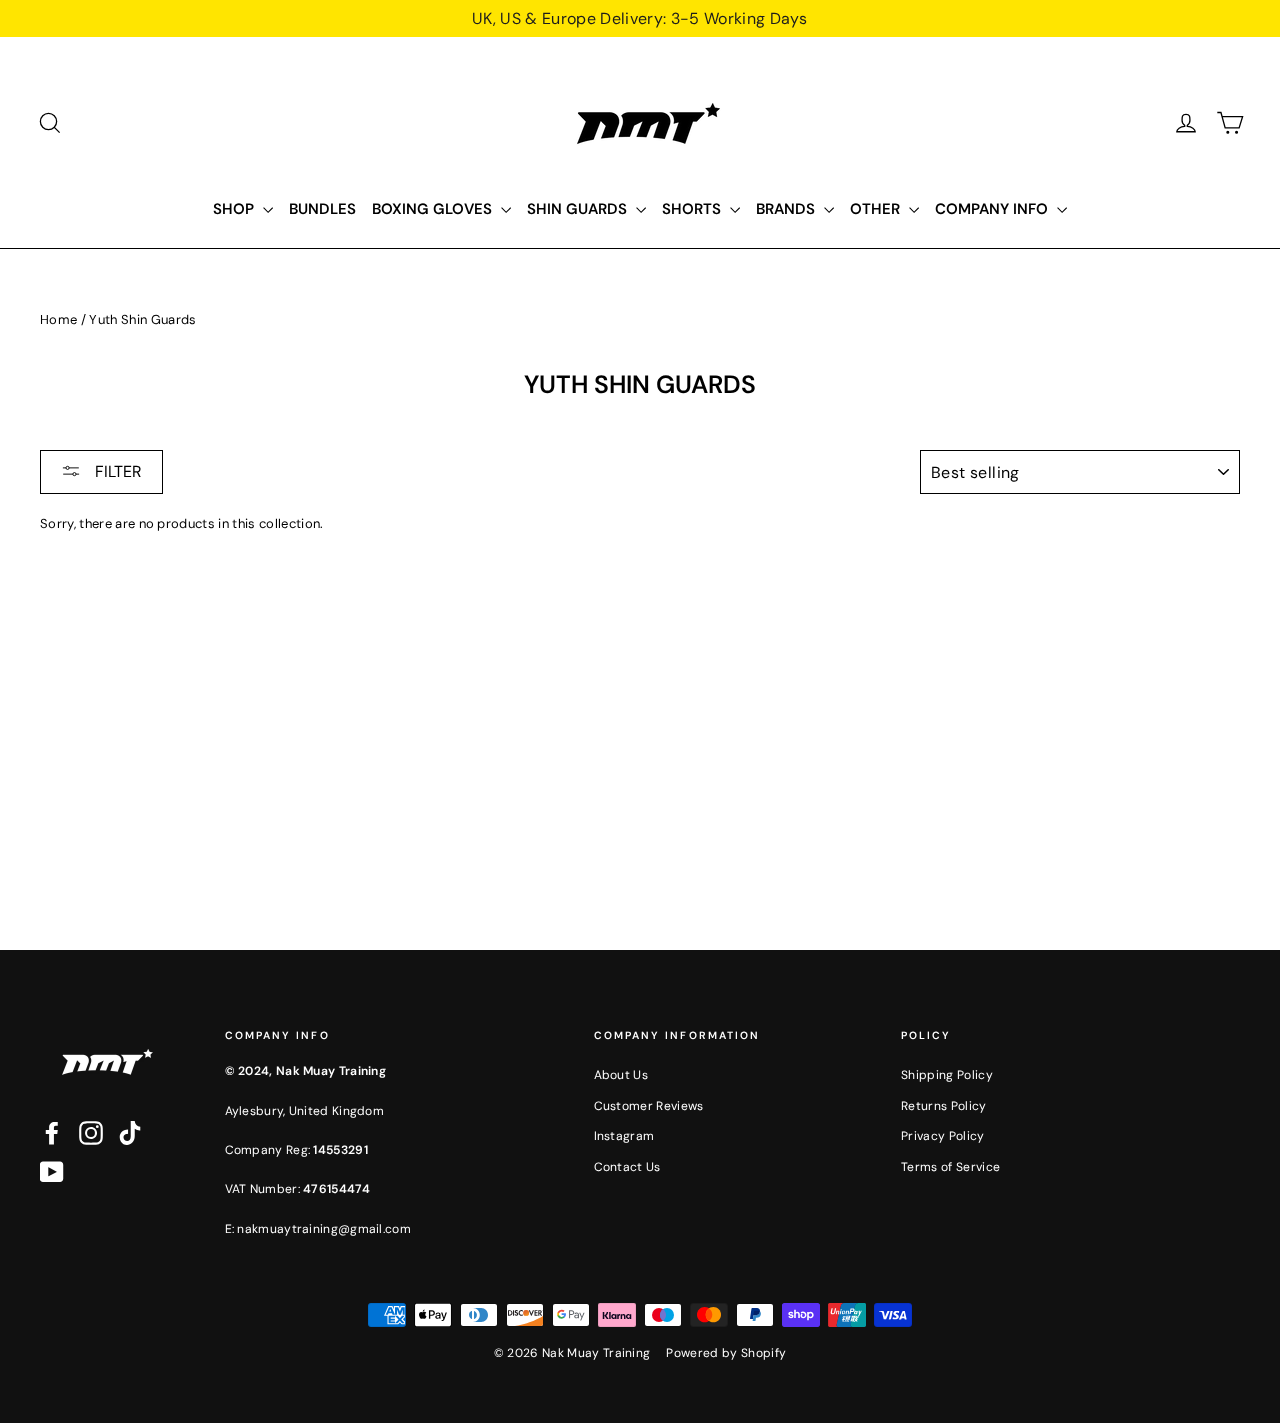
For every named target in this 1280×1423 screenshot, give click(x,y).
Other (877, 209)
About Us (621, 1075)
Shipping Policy (947, 1075)
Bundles (322, 209)
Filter (116, 471)
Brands (787, 209)
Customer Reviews (649, 1106)
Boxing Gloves (434, 209)
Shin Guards (579, 209)
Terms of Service (950, 1167)
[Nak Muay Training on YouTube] (52, 1172)
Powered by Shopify (726, 1353)
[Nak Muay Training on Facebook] (52, 1133)
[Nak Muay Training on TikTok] (130, 1133)
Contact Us (627, 1167)
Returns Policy (944, 1106)
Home (58, 319)
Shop (235, 209)
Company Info (993, 209)
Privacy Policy (943, 1136)
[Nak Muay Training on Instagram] (91, 1133)
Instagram (624, 1136)
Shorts (693, 209)
